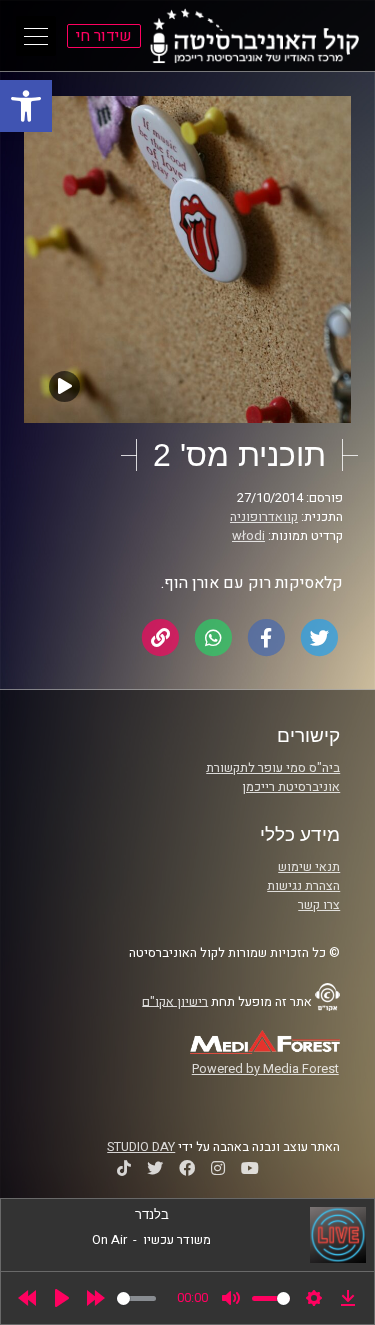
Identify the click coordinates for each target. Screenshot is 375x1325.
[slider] (136, 1298)
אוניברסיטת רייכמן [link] (291, 787)
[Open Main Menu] (36, 36)
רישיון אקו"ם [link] (175, 1001)
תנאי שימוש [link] (309, 867)
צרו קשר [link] (319, 905)
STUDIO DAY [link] (141, 1147)
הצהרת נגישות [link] (303, 886)
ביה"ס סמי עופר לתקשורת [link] (273, 768)
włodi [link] (248, 536)
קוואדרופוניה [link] (264, 517)
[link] (26, 106)
